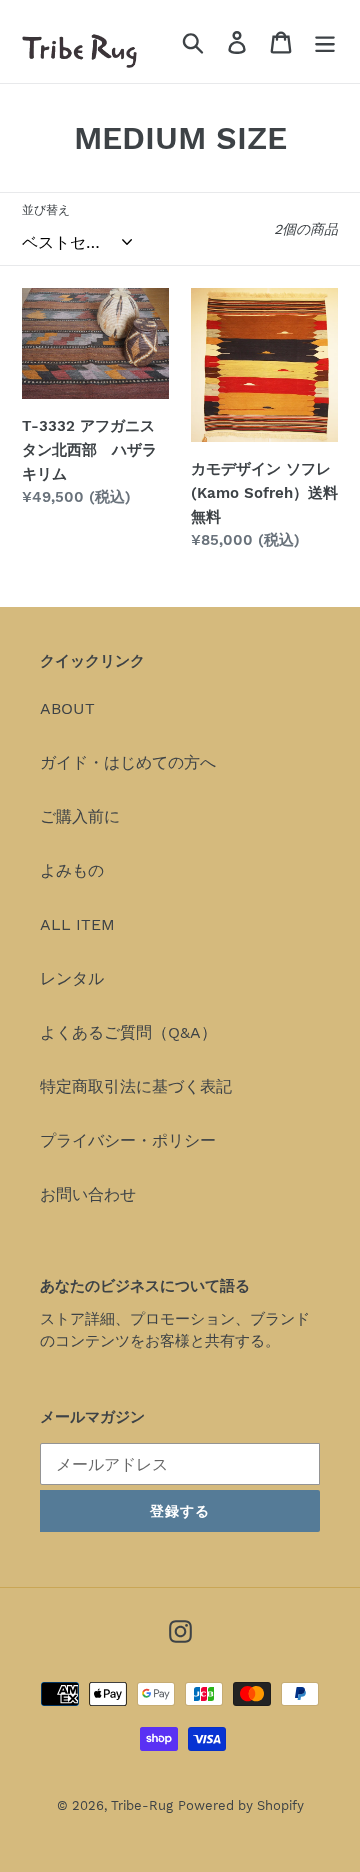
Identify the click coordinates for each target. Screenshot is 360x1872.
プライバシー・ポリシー (128, 1140)
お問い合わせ (88, 1194)
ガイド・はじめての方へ (128, 762)
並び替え (46, 210)
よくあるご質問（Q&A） (128, 1032)
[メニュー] (325, 41)
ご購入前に (80, 816)
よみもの (72, 870)
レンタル (72, 978)
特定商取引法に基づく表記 (136, 1086)
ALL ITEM (77, 924)
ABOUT (67, 708)
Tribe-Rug (142, 1805)
